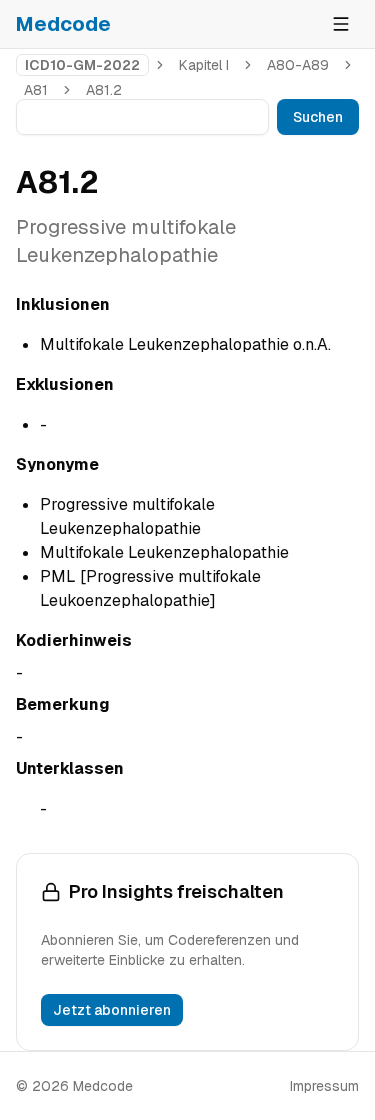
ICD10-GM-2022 (82, 65)
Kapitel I (204, 65)
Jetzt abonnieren (112, 1010)
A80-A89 (298, 65)
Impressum (324, 1086)
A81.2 (104, 90)
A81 (36, 90)
